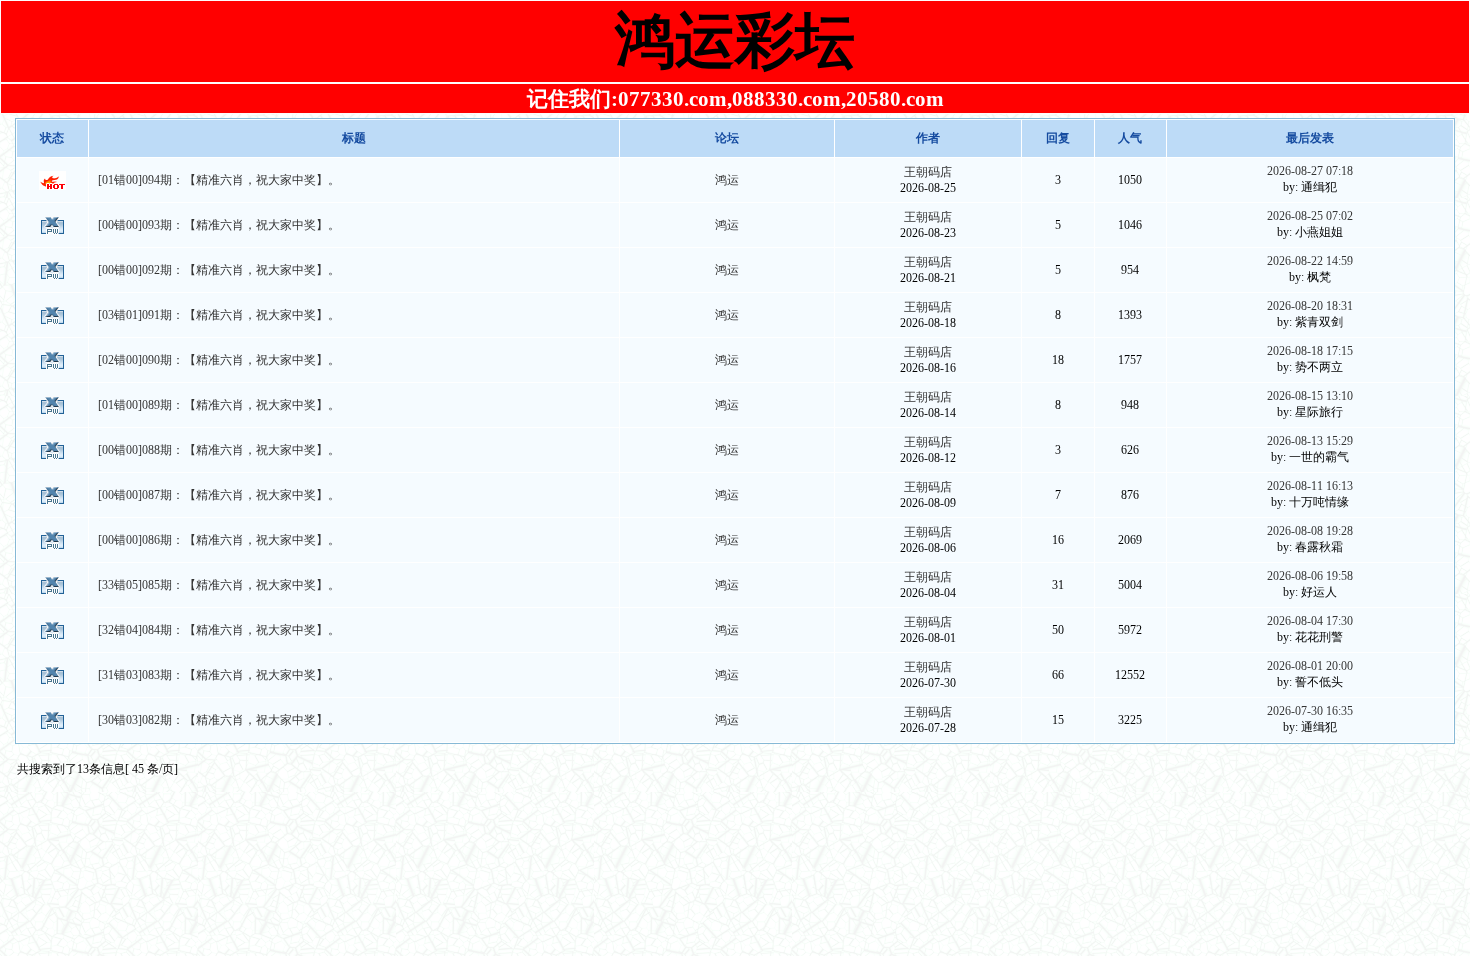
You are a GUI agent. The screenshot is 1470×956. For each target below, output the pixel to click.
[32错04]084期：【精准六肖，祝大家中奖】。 (219, 630)
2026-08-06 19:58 (1310, 576)
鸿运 (727, 180)
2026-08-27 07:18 (1310, 171)
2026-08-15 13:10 (1310, 396)
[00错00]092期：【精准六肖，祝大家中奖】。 (219, 270)
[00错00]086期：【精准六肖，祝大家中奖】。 (219, 540)
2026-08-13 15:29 (1310, 441)
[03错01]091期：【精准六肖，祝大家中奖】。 (219, 315)
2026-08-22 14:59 (1310, 261)
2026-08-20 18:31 (1310, 306)
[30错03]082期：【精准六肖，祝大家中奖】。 (219, 720)
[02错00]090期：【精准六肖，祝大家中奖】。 (219, 360)
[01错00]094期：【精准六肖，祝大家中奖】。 (219, 180)
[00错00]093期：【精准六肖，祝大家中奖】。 (219, 225)
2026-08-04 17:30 (1310, 621)
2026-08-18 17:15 (1310, 351)
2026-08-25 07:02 (1310, 216)
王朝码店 (928, 172)
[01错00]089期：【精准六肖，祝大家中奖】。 (219, 405)
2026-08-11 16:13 (1310, 486)
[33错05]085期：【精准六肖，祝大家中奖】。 (219, 585)
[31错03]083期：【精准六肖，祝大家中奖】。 (219, 675)
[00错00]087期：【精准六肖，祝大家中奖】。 (219, 495)
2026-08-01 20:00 (1310, 666)
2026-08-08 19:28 (1310, 531)
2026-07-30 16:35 (1310, 711)
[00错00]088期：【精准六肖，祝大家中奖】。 (219, 450)
